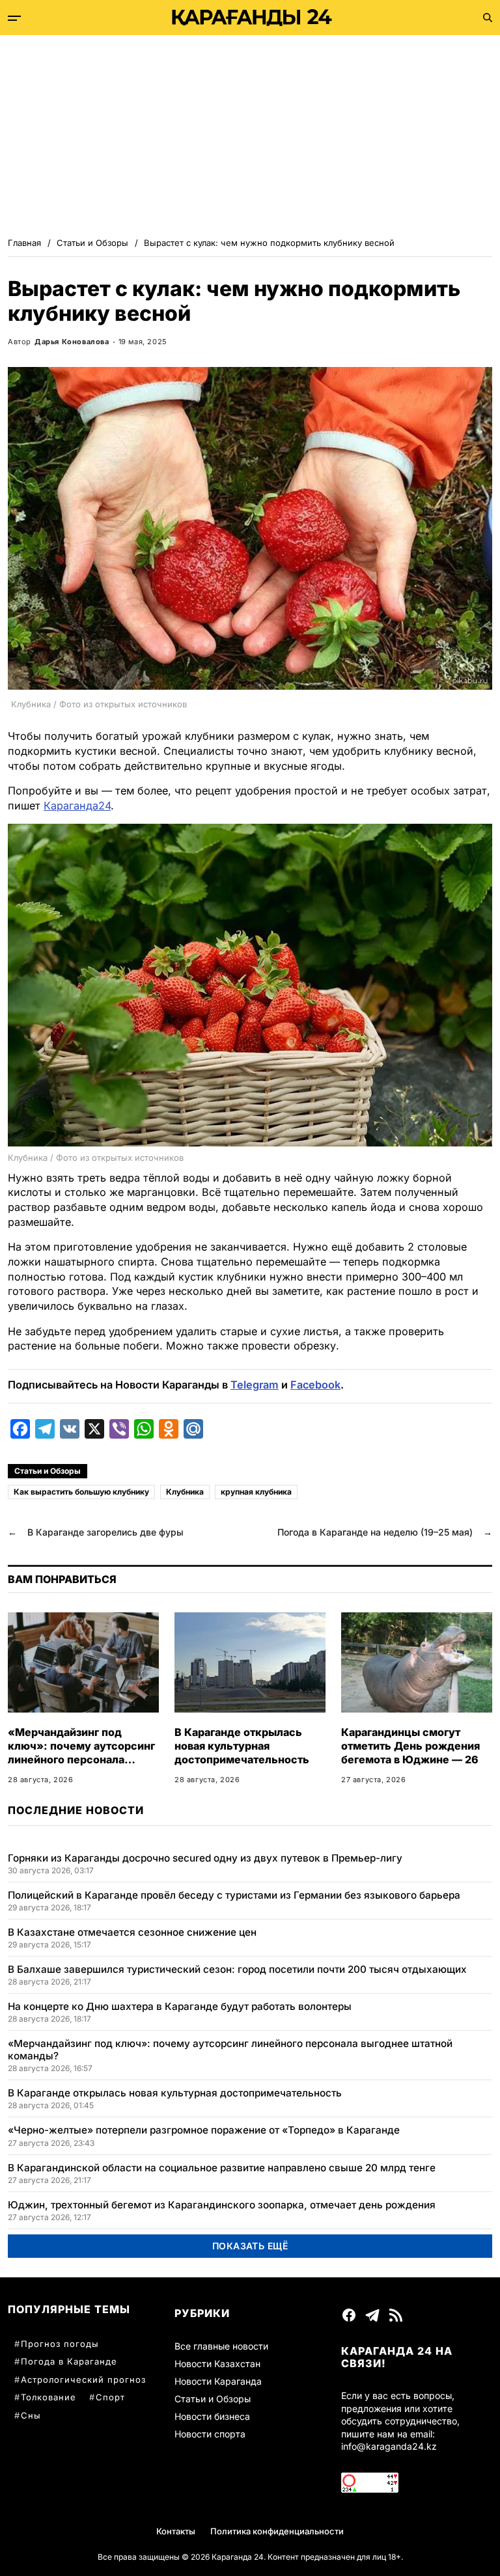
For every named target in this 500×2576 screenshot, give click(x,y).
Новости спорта (210, 2434)
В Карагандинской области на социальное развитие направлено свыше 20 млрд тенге (222, 2168)
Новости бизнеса (212, 2416)
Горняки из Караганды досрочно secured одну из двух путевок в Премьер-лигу (205, 1858)
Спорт (110, 2397)
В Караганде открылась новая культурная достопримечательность (242, 1746)
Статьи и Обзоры (48, 1471)
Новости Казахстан (217, 2364)
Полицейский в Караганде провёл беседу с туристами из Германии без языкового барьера (234, 1895)
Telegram (255, 1385)
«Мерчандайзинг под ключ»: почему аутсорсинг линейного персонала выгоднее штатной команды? (81, 1759)
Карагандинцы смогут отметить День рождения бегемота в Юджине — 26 (410, 1746)
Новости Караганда (218, 2381)
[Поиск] (488, 18)
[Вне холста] (14, 18)
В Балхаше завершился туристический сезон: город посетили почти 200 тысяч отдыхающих (237, 1969)
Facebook (315, 1385)
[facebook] (349, 2315)
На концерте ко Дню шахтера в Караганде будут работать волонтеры (180, 2006)
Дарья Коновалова (72, 342)
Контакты (176, 2531)
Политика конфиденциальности (277, 2531)
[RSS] (396, 2315)
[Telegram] (372, 2315)
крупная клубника (256, 1492)
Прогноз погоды (60, 2344)
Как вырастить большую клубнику (81, 1492)
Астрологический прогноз (83, 2379)
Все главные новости (221, 2346)
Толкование (49, 2397)
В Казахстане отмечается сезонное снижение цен (132, 1932)
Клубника (185, 1492)
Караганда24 (77, 806)
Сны (31, 2415)
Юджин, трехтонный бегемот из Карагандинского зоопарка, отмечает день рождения (222, 2205)
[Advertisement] (250, 133)
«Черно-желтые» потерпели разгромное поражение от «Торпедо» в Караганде (204, 2130)
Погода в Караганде (69, 2361)
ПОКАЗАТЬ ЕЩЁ (250, 2246)
